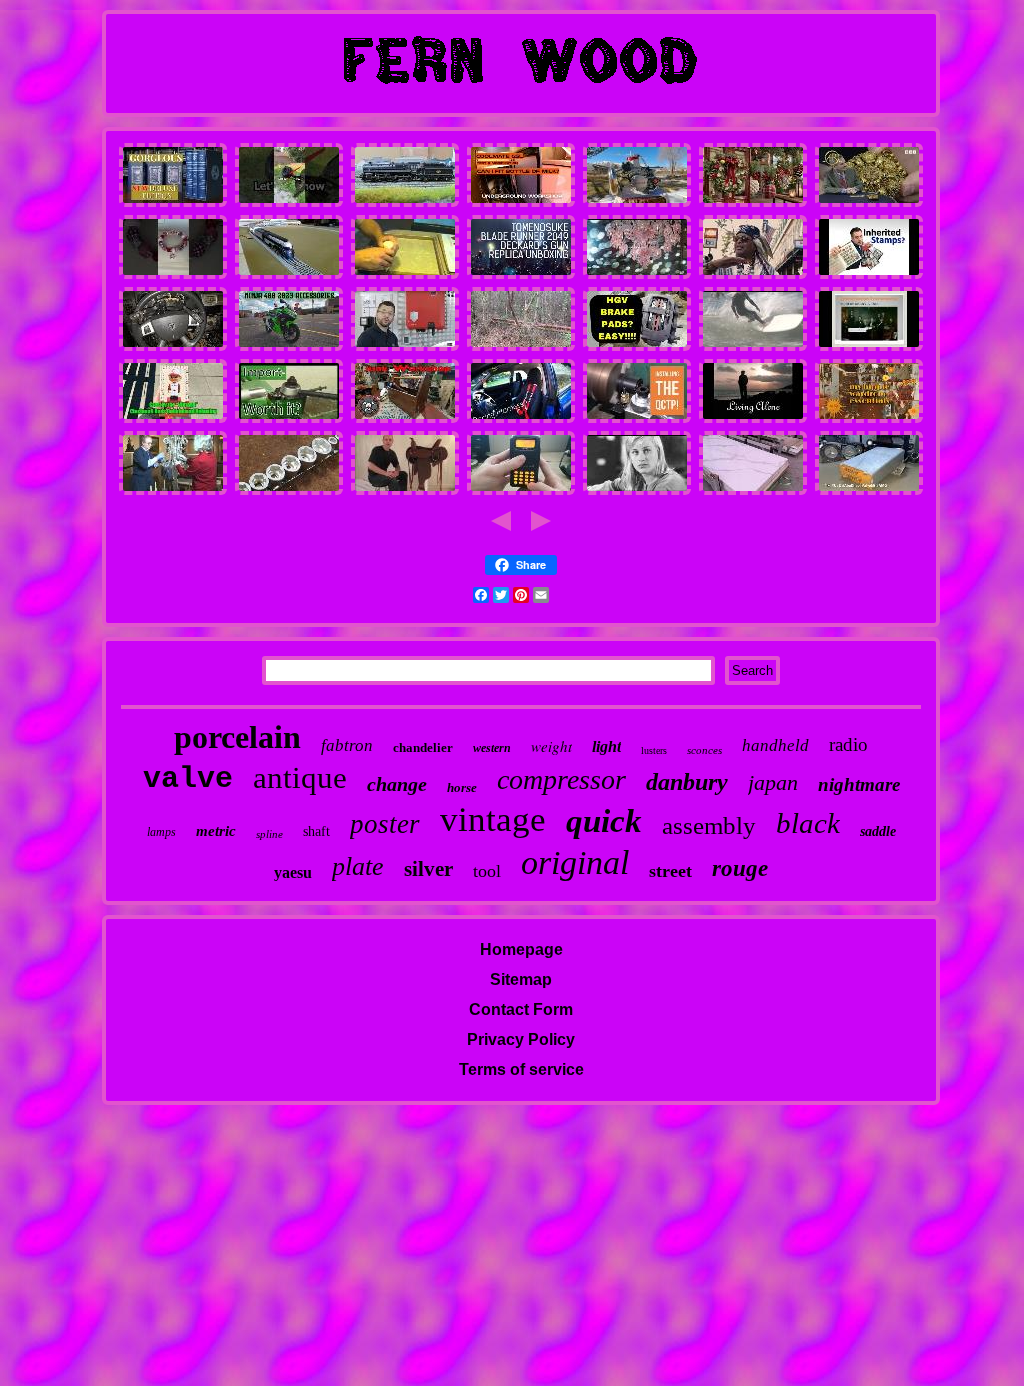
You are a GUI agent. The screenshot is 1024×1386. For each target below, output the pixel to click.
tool (487, 871)
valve (188, 779)
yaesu (293, 872)
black (808, 823)
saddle (878, 831)
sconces (704, 750)
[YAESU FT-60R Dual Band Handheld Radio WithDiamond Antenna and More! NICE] (521, 491)
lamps (161, 832)
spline (269, 834)
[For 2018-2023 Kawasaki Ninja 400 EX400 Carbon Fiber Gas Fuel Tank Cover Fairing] (289, 347)
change (397, 784)
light (606, 746)
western (492, 748)
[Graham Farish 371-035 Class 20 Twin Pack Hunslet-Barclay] (405, 203)
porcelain (237, 737)
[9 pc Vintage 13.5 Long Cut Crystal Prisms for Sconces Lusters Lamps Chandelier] (173, 491)
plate (358, 866)
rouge (740, 868)
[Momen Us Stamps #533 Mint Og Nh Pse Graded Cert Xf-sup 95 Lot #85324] (869, 275)
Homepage (521, 949)
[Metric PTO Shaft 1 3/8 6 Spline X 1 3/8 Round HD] (289, 491)
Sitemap (521, 979)
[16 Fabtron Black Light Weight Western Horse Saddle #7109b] (405, 491)
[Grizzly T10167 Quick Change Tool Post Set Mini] (637, 419)
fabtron (347, 745)
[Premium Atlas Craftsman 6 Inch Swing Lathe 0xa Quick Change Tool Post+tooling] (289, 419)
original (575, 862)
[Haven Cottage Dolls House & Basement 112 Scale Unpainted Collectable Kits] (405, 275)
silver (428, 869)
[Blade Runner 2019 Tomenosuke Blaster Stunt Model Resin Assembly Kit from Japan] (521, 275)
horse (462, 787)
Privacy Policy (521, 1039)
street (670, 871)
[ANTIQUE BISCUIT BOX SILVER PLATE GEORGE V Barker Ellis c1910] (869, 203)
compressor (561, 779)
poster (385, 824)
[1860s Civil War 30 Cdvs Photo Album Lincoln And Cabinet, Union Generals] (869, 347)
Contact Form (521, 1009)
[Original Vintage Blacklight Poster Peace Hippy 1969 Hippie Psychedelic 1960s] (869, 419)
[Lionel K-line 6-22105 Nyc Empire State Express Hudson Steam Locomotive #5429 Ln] (289, 275)
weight (551, 746)
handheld (775, 745)
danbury (687, 782)
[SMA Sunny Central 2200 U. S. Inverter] (405, 347)
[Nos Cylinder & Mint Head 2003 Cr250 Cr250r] (637, 203)
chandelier (423, 747)
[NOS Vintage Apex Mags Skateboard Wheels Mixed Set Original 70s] (753, 347)
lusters (654, 750)
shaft (316, 831)
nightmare (859, 784)
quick (604, 821)
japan (773, 782)
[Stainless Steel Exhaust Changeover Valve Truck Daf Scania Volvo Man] (637, 347)
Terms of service (521, 1069)
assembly (709, 825)
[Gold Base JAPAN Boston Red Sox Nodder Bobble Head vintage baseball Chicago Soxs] (173, 419)
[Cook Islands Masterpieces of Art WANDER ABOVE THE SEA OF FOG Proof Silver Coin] (753, 419)
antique (300, 777)
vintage (493, 819)
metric (216, 831)
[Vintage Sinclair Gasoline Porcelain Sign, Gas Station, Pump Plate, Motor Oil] (521, 347)
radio (848, 744)
